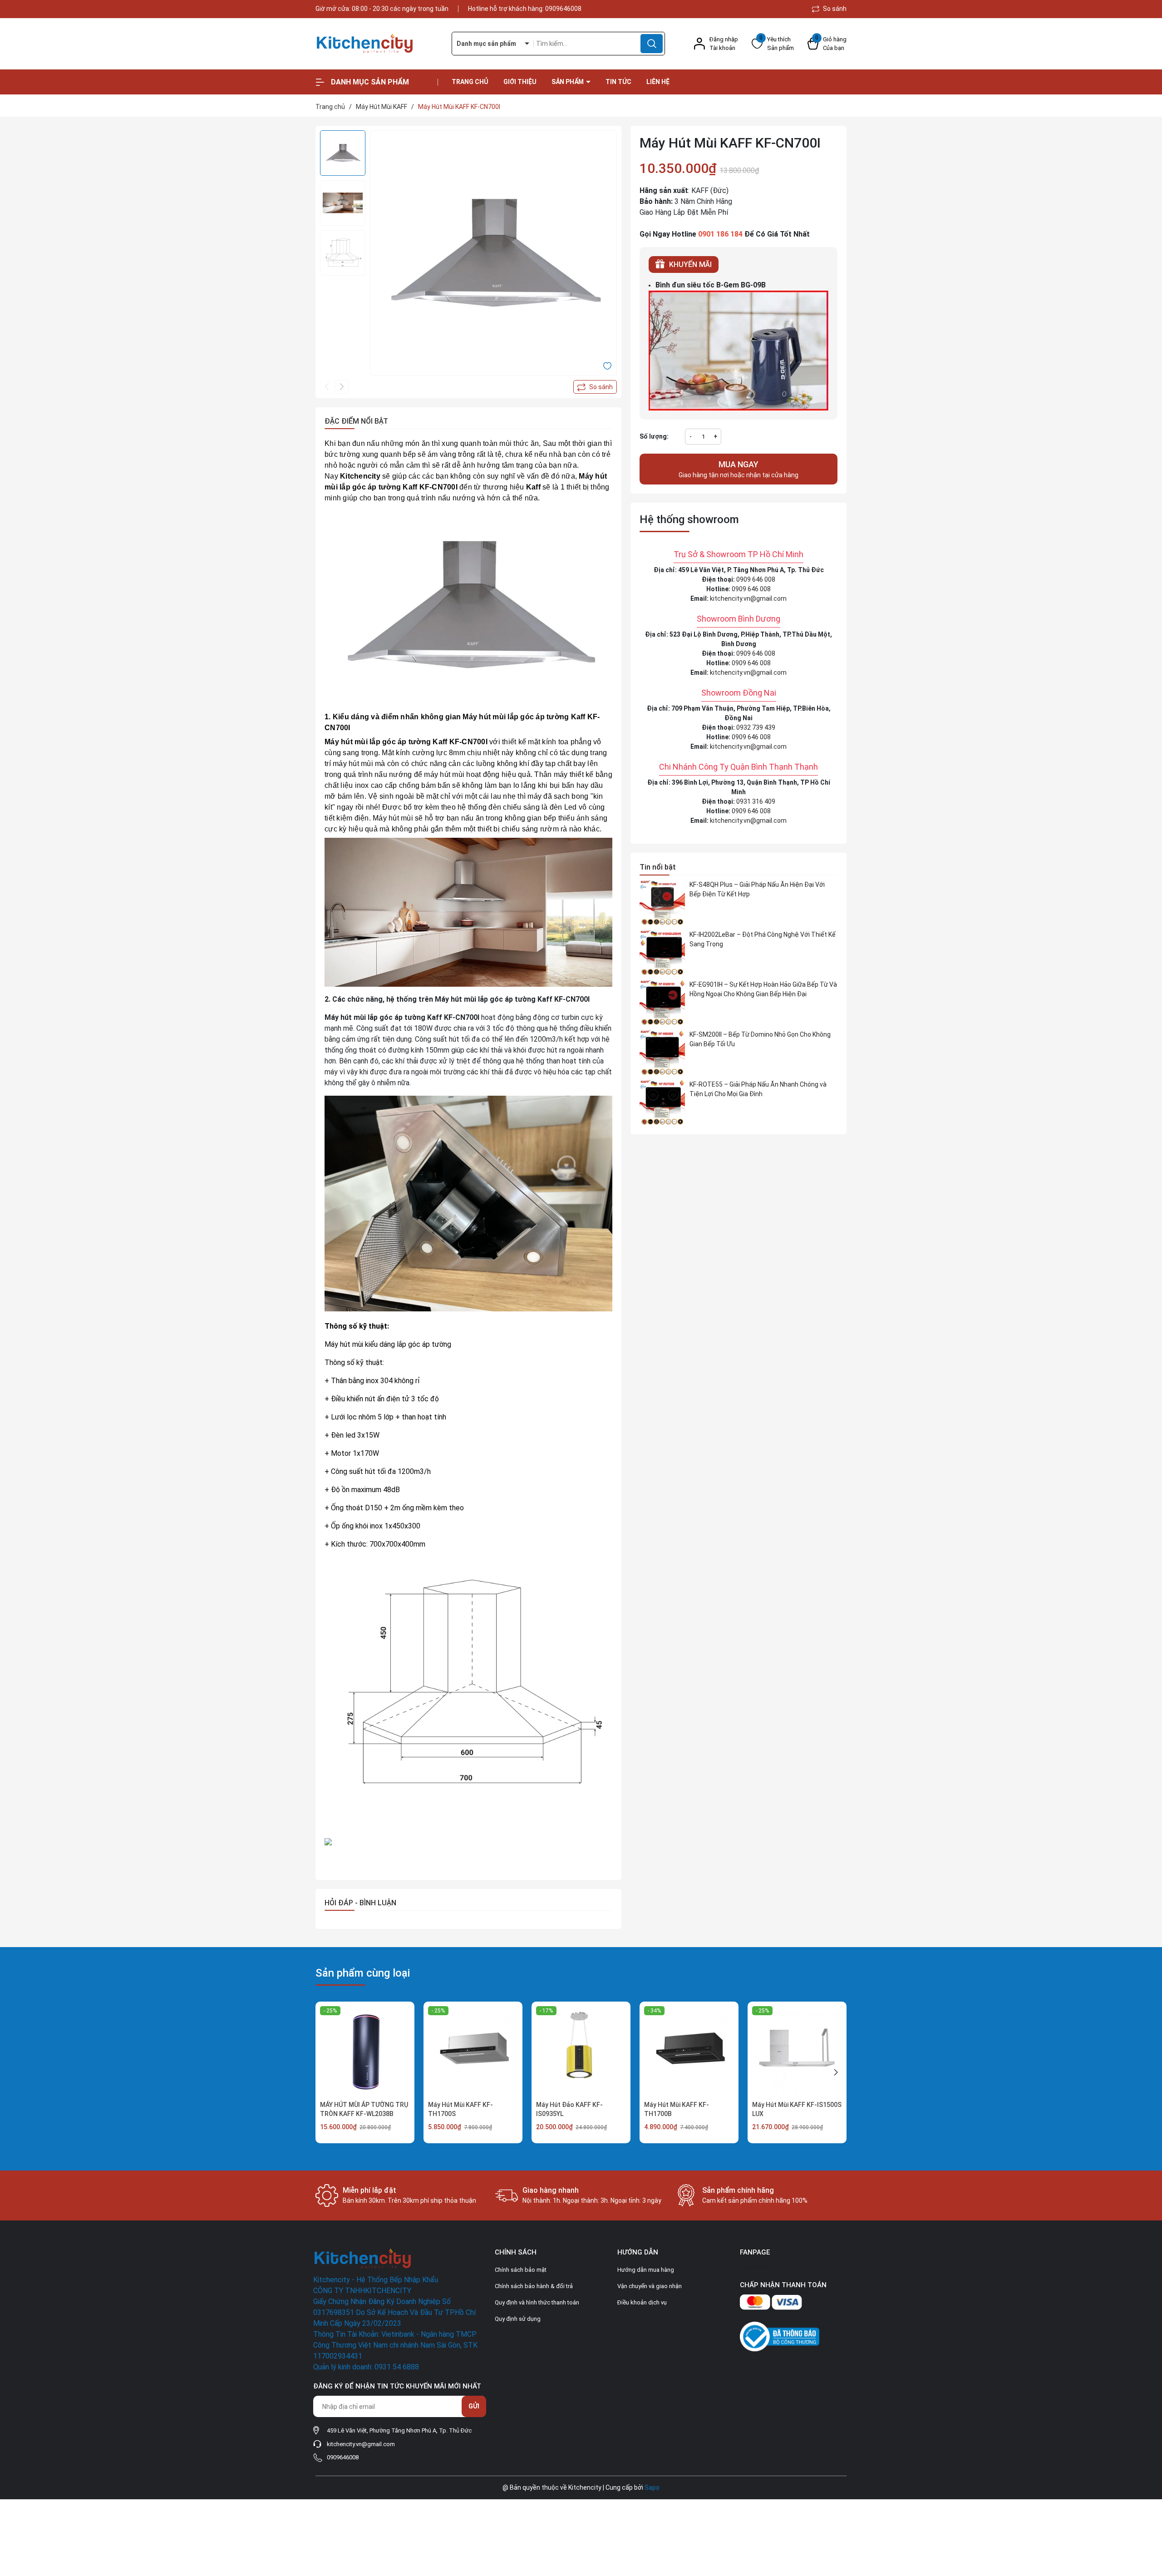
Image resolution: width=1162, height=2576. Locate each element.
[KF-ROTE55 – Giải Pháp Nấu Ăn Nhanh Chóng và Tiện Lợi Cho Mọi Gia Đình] (662, 1103)
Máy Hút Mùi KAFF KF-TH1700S (460, 2109)
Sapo (652, 2487)
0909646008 (563, 9)
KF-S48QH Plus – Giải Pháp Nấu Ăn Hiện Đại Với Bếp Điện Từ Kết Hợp (757, 889)
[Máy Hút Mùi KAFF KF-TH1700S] (473, 2051)
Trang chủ (470, 82)
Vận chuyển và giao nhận (650, 2286)
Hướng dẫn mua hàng (646, 2270)
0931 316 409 (756, 801)
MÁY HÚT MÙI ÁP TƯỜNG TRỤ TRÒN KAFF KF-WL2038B (364, 2109)
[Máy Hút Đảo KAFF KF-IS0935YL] (581, 2051)
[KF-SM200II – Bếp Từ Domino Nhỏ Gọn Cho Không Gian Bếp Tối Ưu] (662, 1053)
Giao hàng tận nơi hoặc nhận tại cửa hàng (739, 469)
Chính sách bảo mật (521, 2270)
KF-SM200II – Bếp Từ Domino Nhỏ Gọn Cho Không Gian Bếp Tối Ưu (760, 1039)
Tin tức (618, 82)
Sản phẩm (568, 82)
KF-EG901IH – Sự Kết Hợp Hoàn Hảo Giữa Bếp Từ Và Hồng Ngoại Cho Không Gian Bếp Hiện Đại (763, 989)
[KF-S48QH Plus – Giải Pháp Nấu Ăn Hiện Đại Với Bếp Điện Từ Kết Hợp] (662, 903)
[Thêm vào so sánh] (595, 387)
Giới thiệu (520, 82)
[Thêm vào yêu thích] (607, 366)
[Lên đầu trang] (1147, 2518)
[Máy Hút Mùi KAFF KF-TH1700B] (689, 2051)
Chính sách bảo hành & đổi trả (534, 2286)
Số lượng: (654, 436)
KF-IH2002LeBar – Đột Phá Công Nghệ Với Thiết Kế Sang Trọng (763, 939)
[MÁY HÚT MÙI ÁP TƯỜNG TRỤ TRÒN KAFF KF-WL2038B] (365, 2051)
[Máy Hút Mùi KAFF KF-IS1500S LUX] (797, 2051)
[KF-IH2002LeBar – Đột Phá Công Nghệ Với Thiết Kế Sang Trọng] (662, 953)
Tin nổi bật (658, 867)
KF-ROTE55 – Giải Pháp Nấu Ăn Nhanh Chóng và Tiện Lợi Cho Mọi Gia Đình (758, 1089)
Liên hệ (658, 82)
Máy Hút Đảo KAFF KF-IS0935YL (569, 2109)
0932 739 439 (756, 727)
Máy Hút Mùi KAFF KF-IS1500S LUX (797, 2109)
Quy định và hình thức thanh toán (537, 2302)
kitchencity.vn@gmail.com (748, 598)
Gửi (474, 2406)
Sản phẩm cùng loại (363, 1973)
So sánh (834, 9)
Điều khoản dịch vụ (642, 2302)
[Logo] (377, 44)
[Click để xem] (493, 254)
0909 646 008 (756, 579)
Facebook (754, 2266)
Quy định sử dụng (518, 2319)
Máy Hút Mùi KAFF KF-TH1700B (677, 2109)
